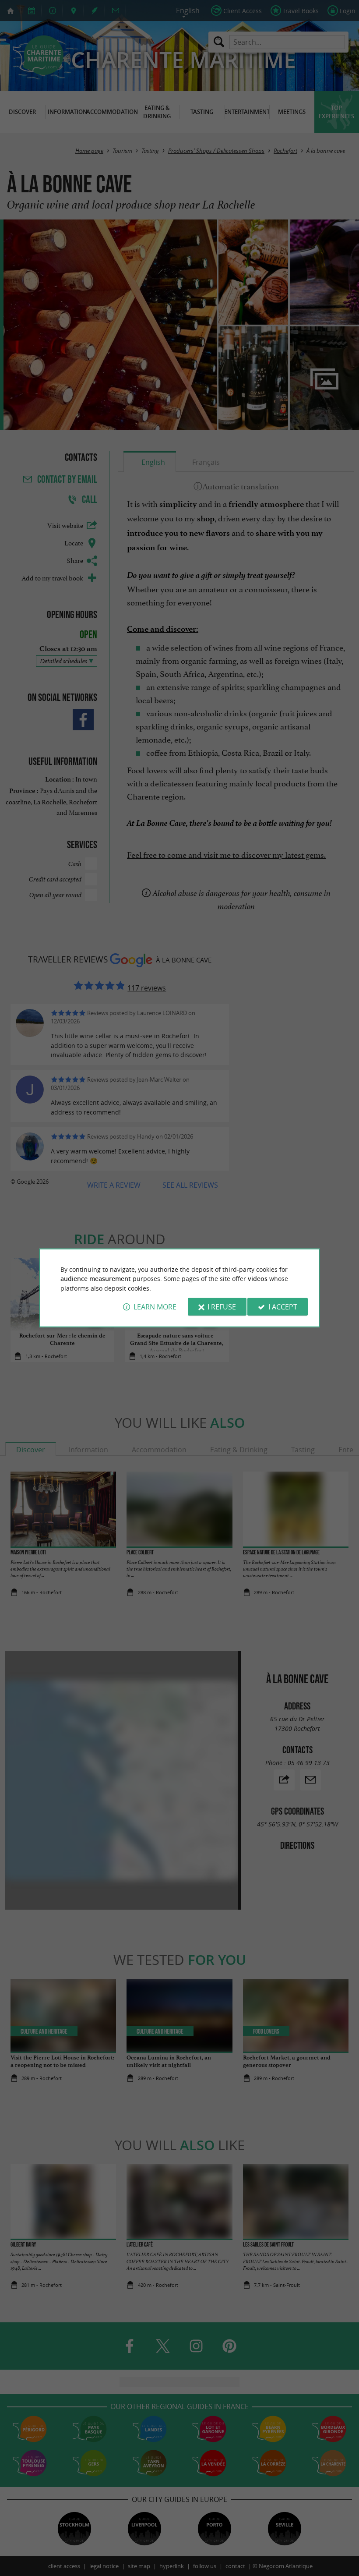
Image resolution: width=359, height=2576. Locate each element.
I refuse (222, 1307)
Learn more (155, 1307)
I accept (283, 1307)
